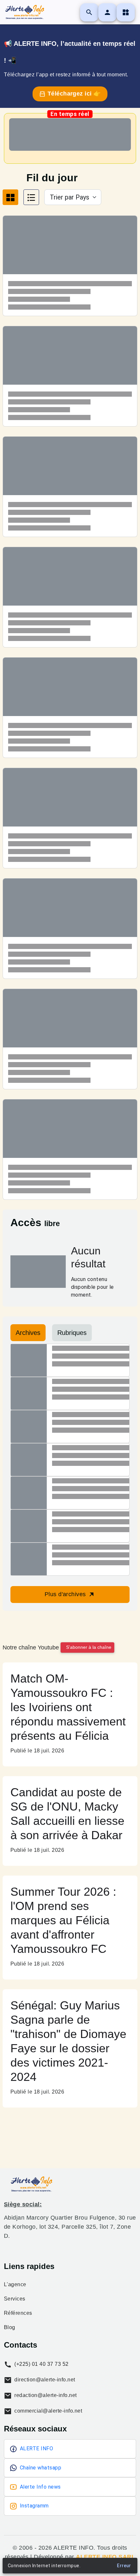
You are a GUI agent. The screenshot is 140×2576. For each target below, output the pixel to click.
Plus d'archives (66, 1594)
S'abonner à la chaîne (89, 1647)
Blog (10, 2327)
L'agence (15, 2285)
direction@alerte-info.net (44, 2380)
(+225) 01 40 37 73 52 (41, 2364)
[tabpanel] (70, 712)
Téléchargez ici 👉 (73, 94)
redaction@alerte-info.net (45, 2395)
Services (15, 2299)
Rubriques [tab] (72, 1333)
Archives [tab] (28, 1333)
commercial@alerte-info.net (48, 2411)
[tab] (10, 197)
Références (18, 2313)
